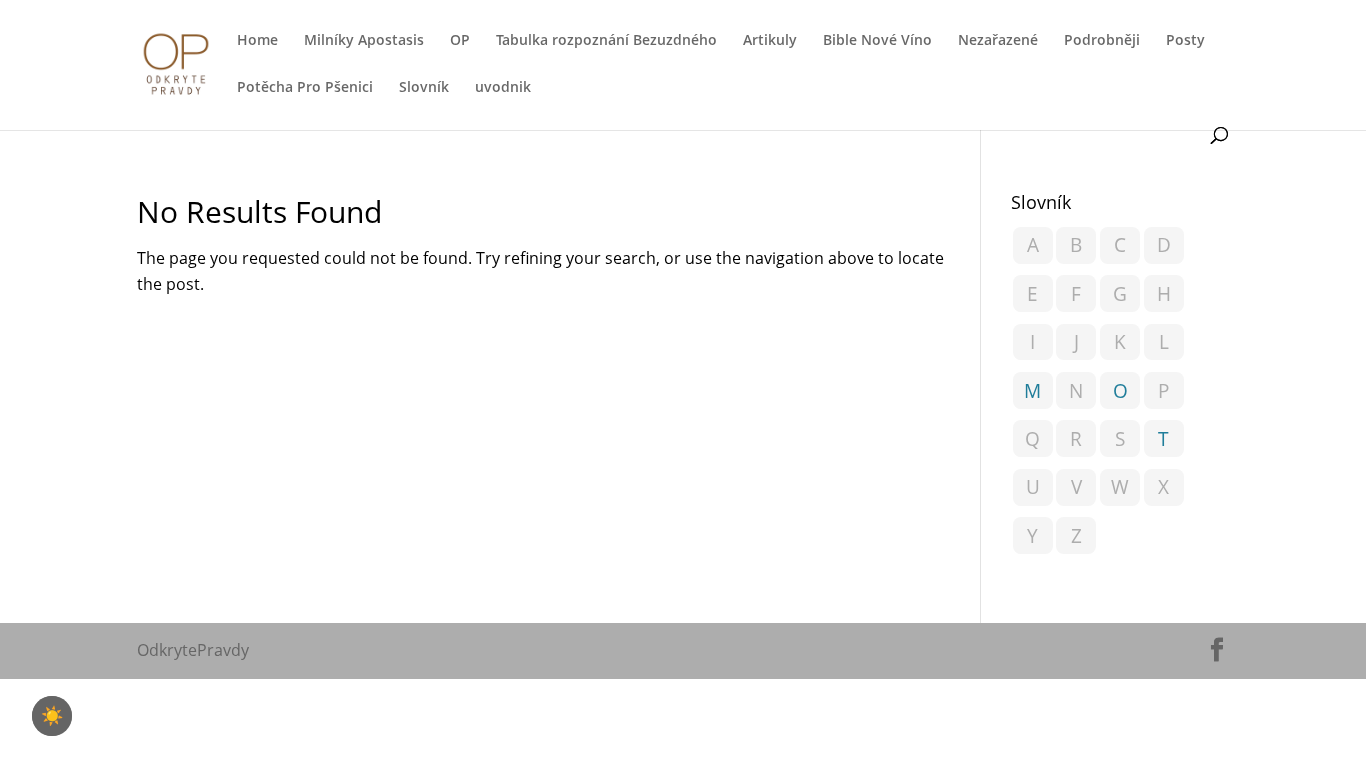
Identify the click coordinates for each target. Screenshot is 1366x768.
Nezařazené (998, 41)
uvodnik (503, 88)
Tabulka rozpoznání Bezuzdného (606, 41)
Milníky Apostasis (364, 41)
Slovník (424, 88)
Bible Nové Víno (877, 41)
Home (257, 41)
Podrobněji (1102, 41)
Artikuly (770, 41)
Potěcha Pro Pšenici (305, 88)
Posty (1185, 41)
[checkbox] (52, 716)
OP (460, 41)
